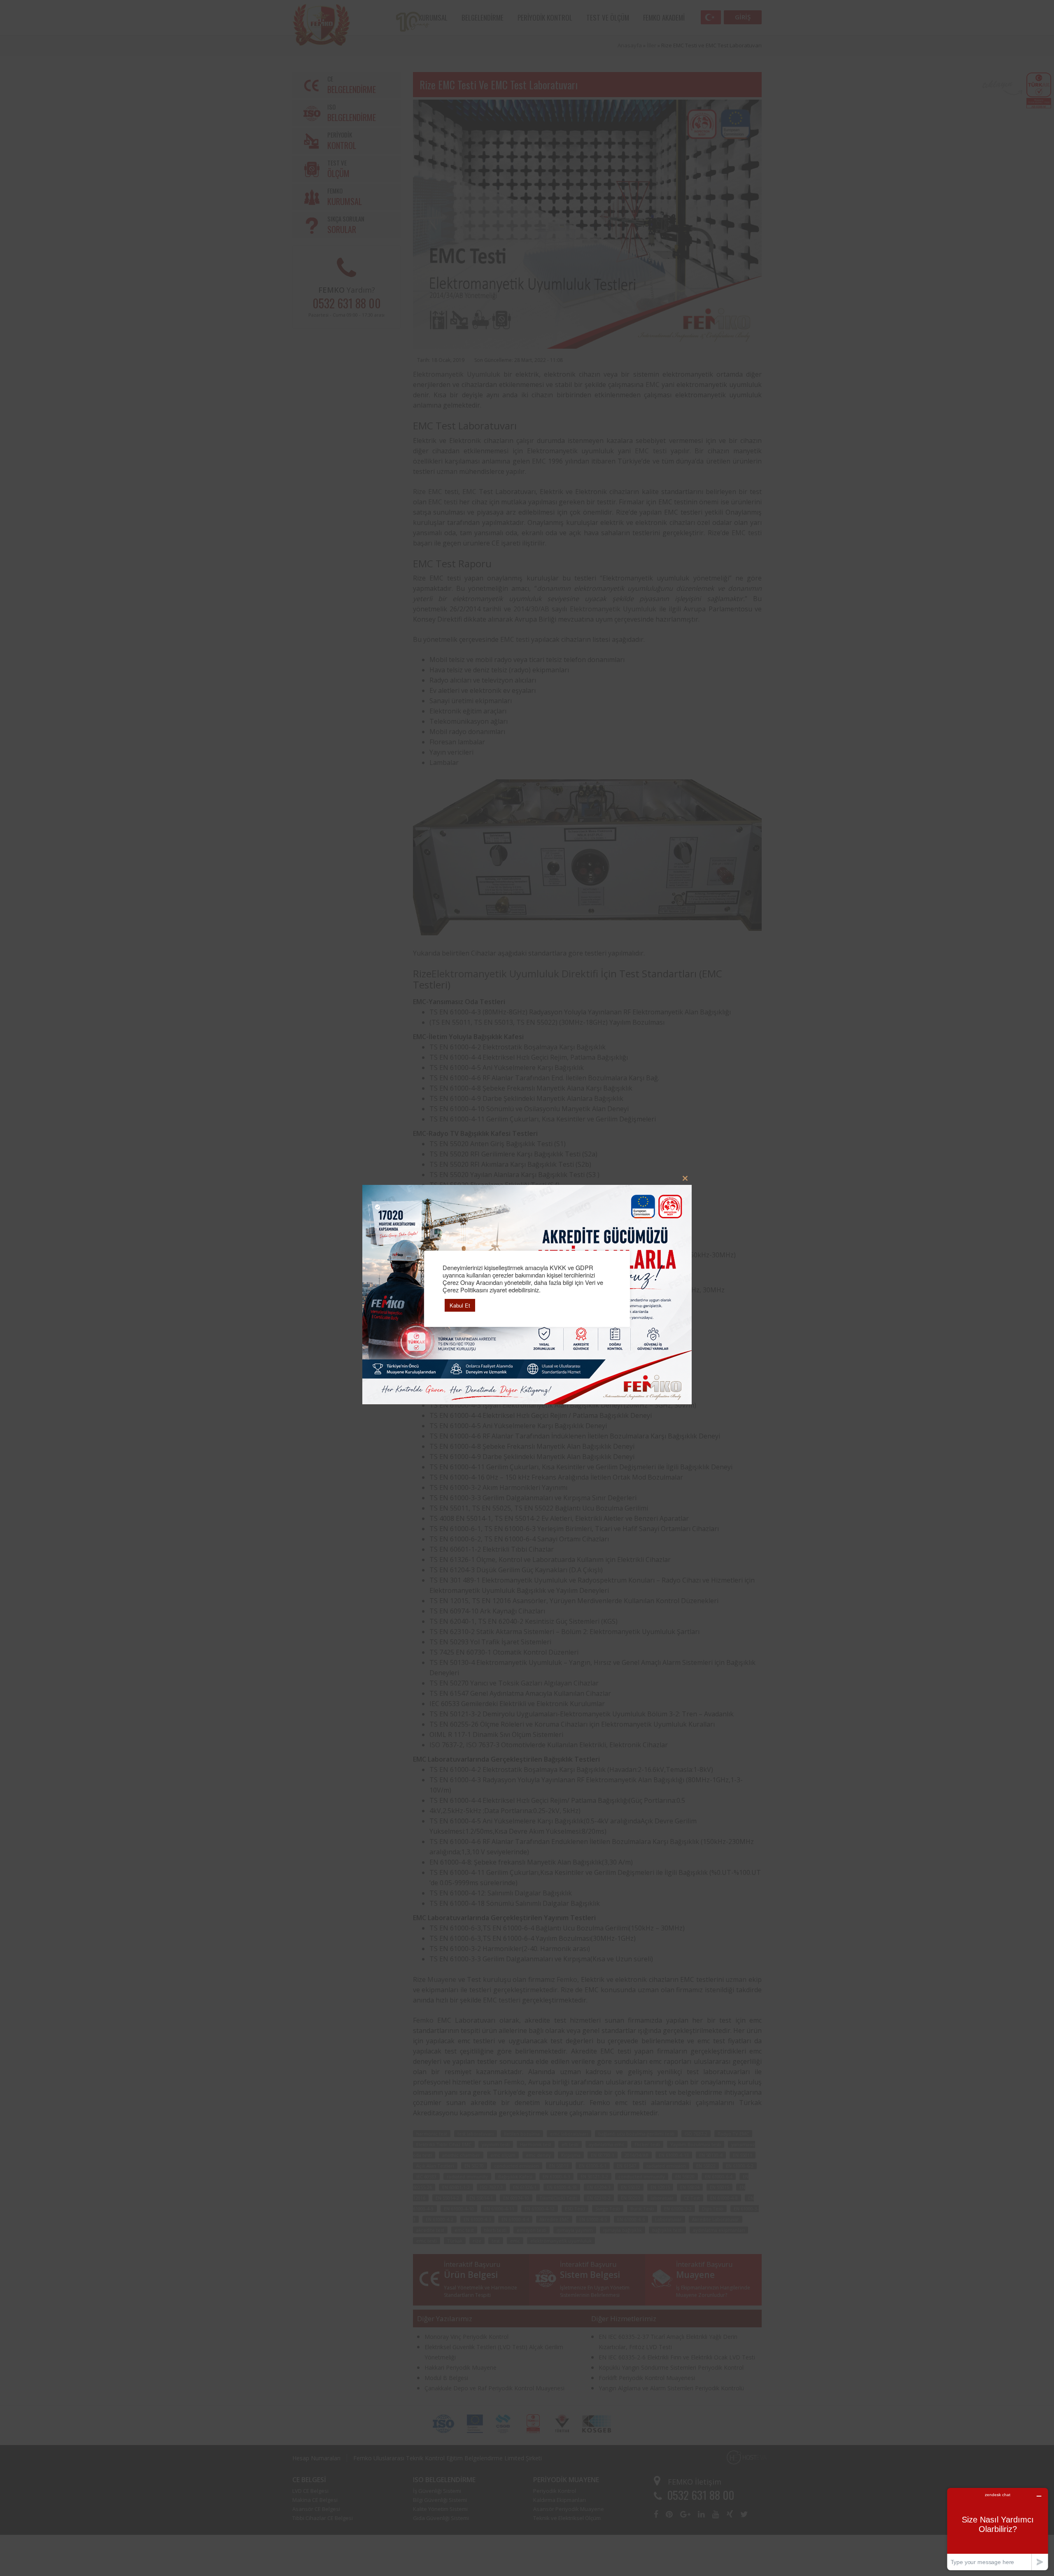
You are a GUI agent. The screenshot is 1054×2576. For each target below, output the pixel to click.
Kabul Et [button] (460, 1305)
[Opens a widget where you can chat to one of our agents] (998, 2529)
